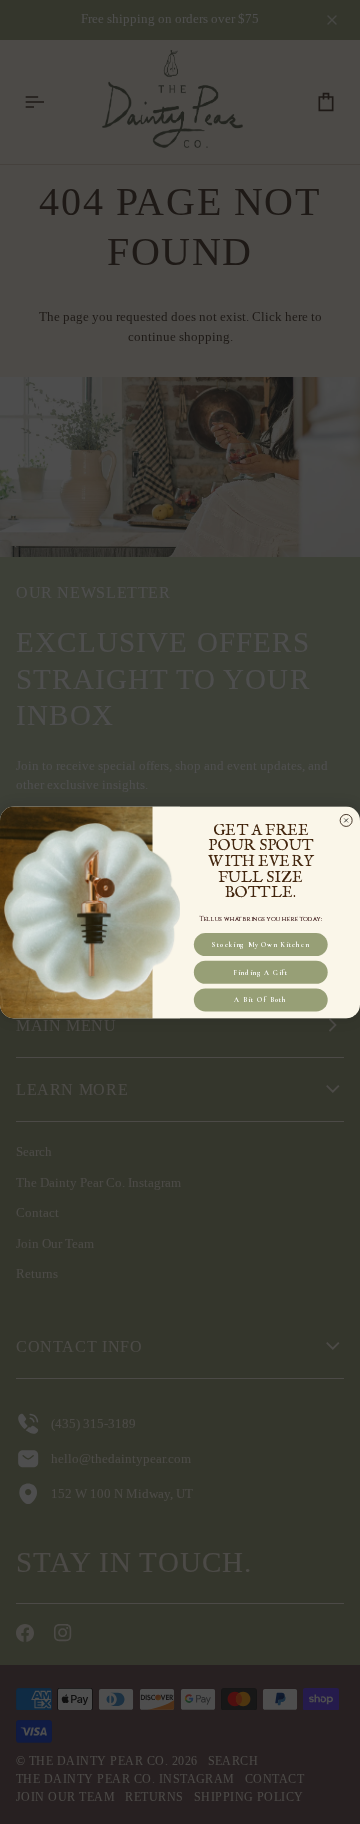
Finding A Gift (260, 971)
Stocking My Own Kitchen (260, 944)
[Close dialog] (346, 819)
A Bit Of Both (260, 999)
